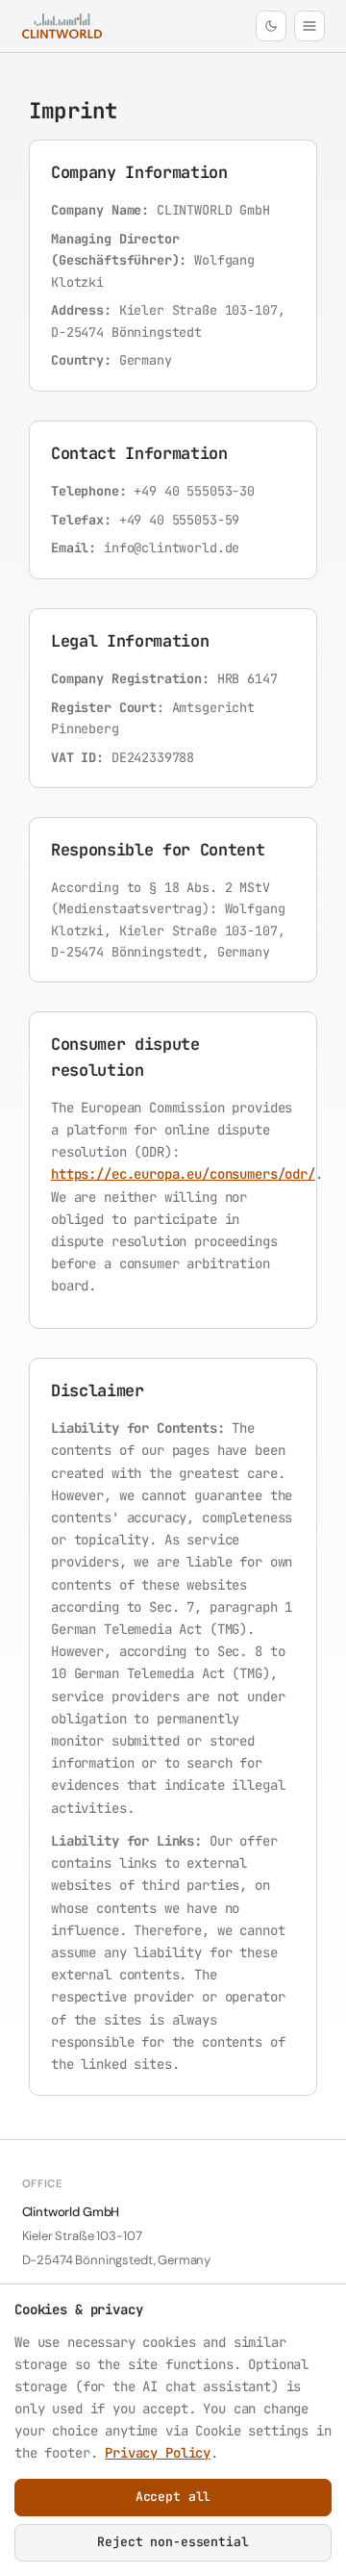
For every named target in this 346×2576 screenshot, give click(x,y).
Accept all (173, 2497)
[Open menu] (309, 26)
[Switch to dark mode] (271, 26)
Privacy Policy (158, 2453)
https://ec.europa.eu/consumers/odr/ (183, 1174)
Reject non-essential (173, 2542)
